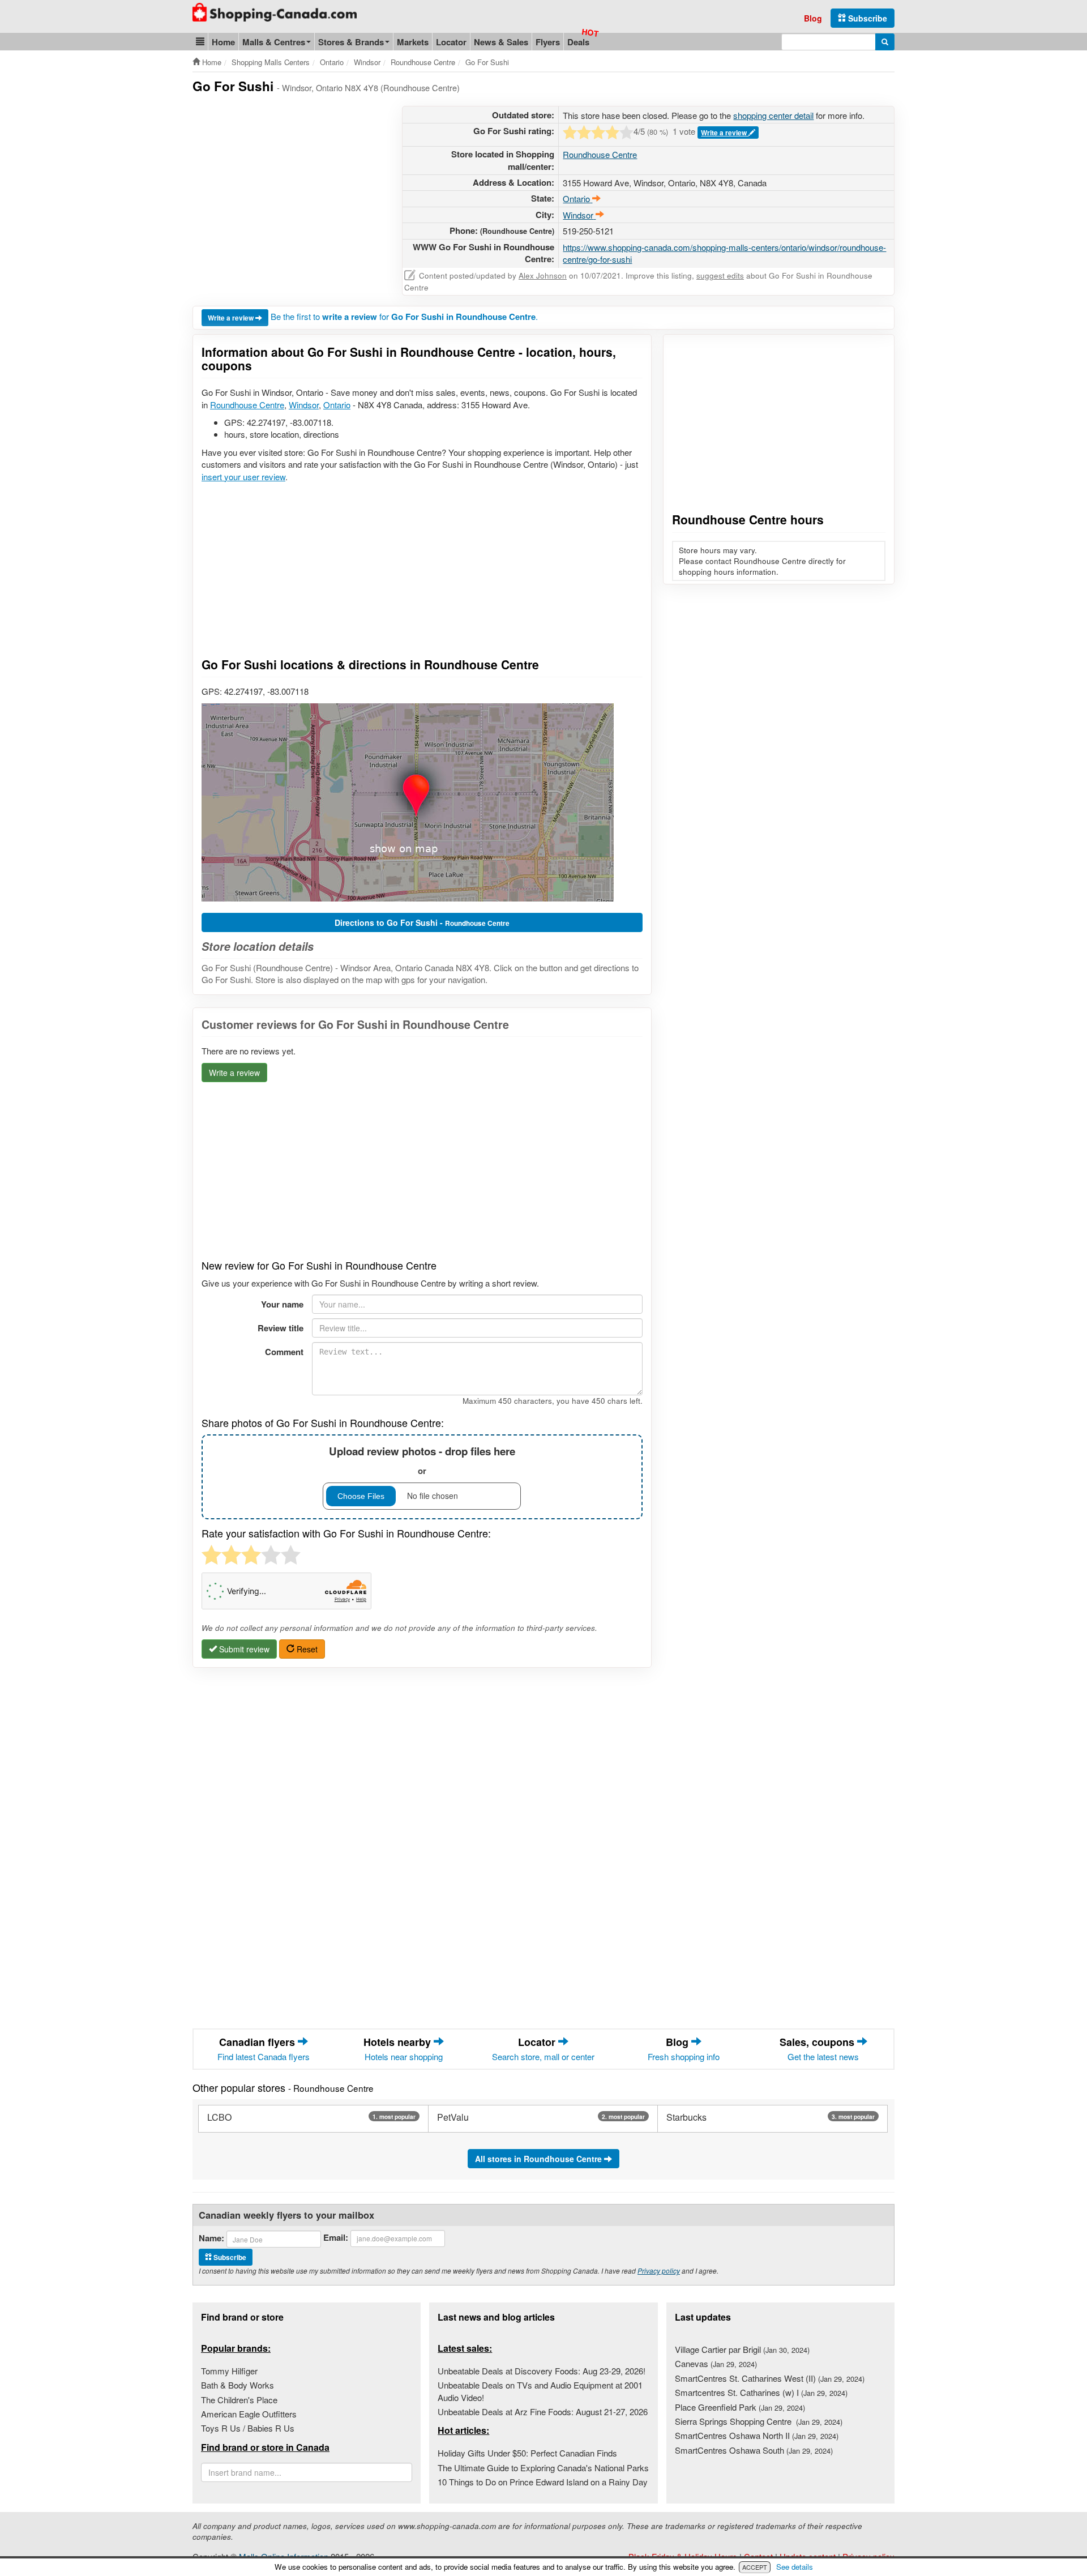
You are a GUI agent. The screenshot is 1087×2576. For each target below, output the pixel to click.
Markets (413, 42)
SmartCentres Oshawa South (754, 2450)
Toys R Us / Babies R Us (248, 2428)
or (422, 1460)
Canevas (716, 2363)
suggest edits (720, 275)
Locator (451, 42)
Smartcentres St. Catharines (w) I (761, 2392)
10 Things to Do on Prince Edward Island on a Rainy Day (543, 2482)
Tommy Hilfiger (229, 2371)
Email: (336, 2238)
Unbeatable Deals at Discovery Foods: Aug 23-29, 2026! (542, 2371)
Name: (211, 2238)
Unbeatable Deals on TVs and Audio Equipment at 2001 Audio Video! (540, 2391)
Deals (578, 42)
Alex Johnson (543, 275)
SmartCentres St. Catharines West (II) (770, 2378)
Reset (306, 1649)
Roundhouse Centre (600, 154)
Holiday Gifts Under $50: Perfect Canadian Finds (527, 2453)
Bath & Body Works (237, 2385)
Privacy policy (659, 2270)
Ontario (337, 405)
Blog (813, 18)
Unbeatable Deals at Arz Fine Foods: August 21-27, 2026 (543, 2411)
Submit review (243, 1649)
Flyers (548, 42)
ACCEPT (755, 2567)
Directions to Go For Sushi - (422, 922)
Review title (281, 1328)
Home (223, 42)
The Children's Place (239, 2400)
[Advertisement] (288, 185)
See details (795, 2567)
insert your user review (243, 477)
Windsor (304, 405)
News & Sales (501, 42)
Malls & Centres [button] (274, 42)
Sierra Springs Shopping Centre (759, 2421)
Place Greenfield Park (740, 2407)
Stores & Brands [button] (351, 42)
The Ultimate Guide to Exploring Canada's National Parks (543, 2468)
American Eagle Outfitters (249, 2414)
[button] (200, 42)
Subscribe (866, 18)
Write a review (725, 133)
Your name (282, 1304)
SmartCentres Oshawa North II (757, 2435)
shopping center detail (773, 115)
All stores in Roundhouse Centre (540, 2159)
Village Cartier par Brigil (742, 2349)
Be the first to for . (404, 316)
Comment (284, 1352)
